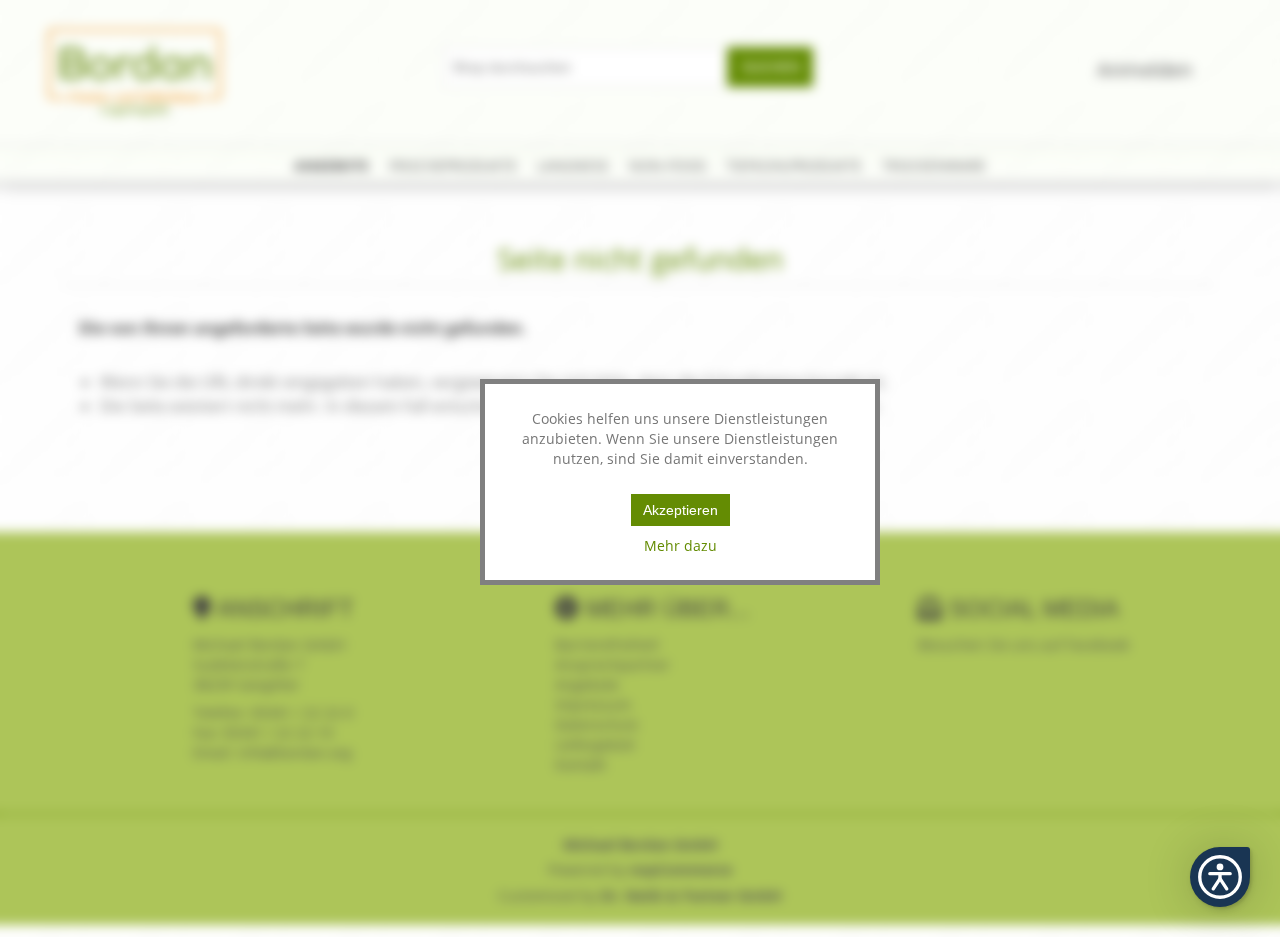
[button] (1220, 877)
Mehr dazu (680, 545)
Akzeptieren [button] (680, 510)
